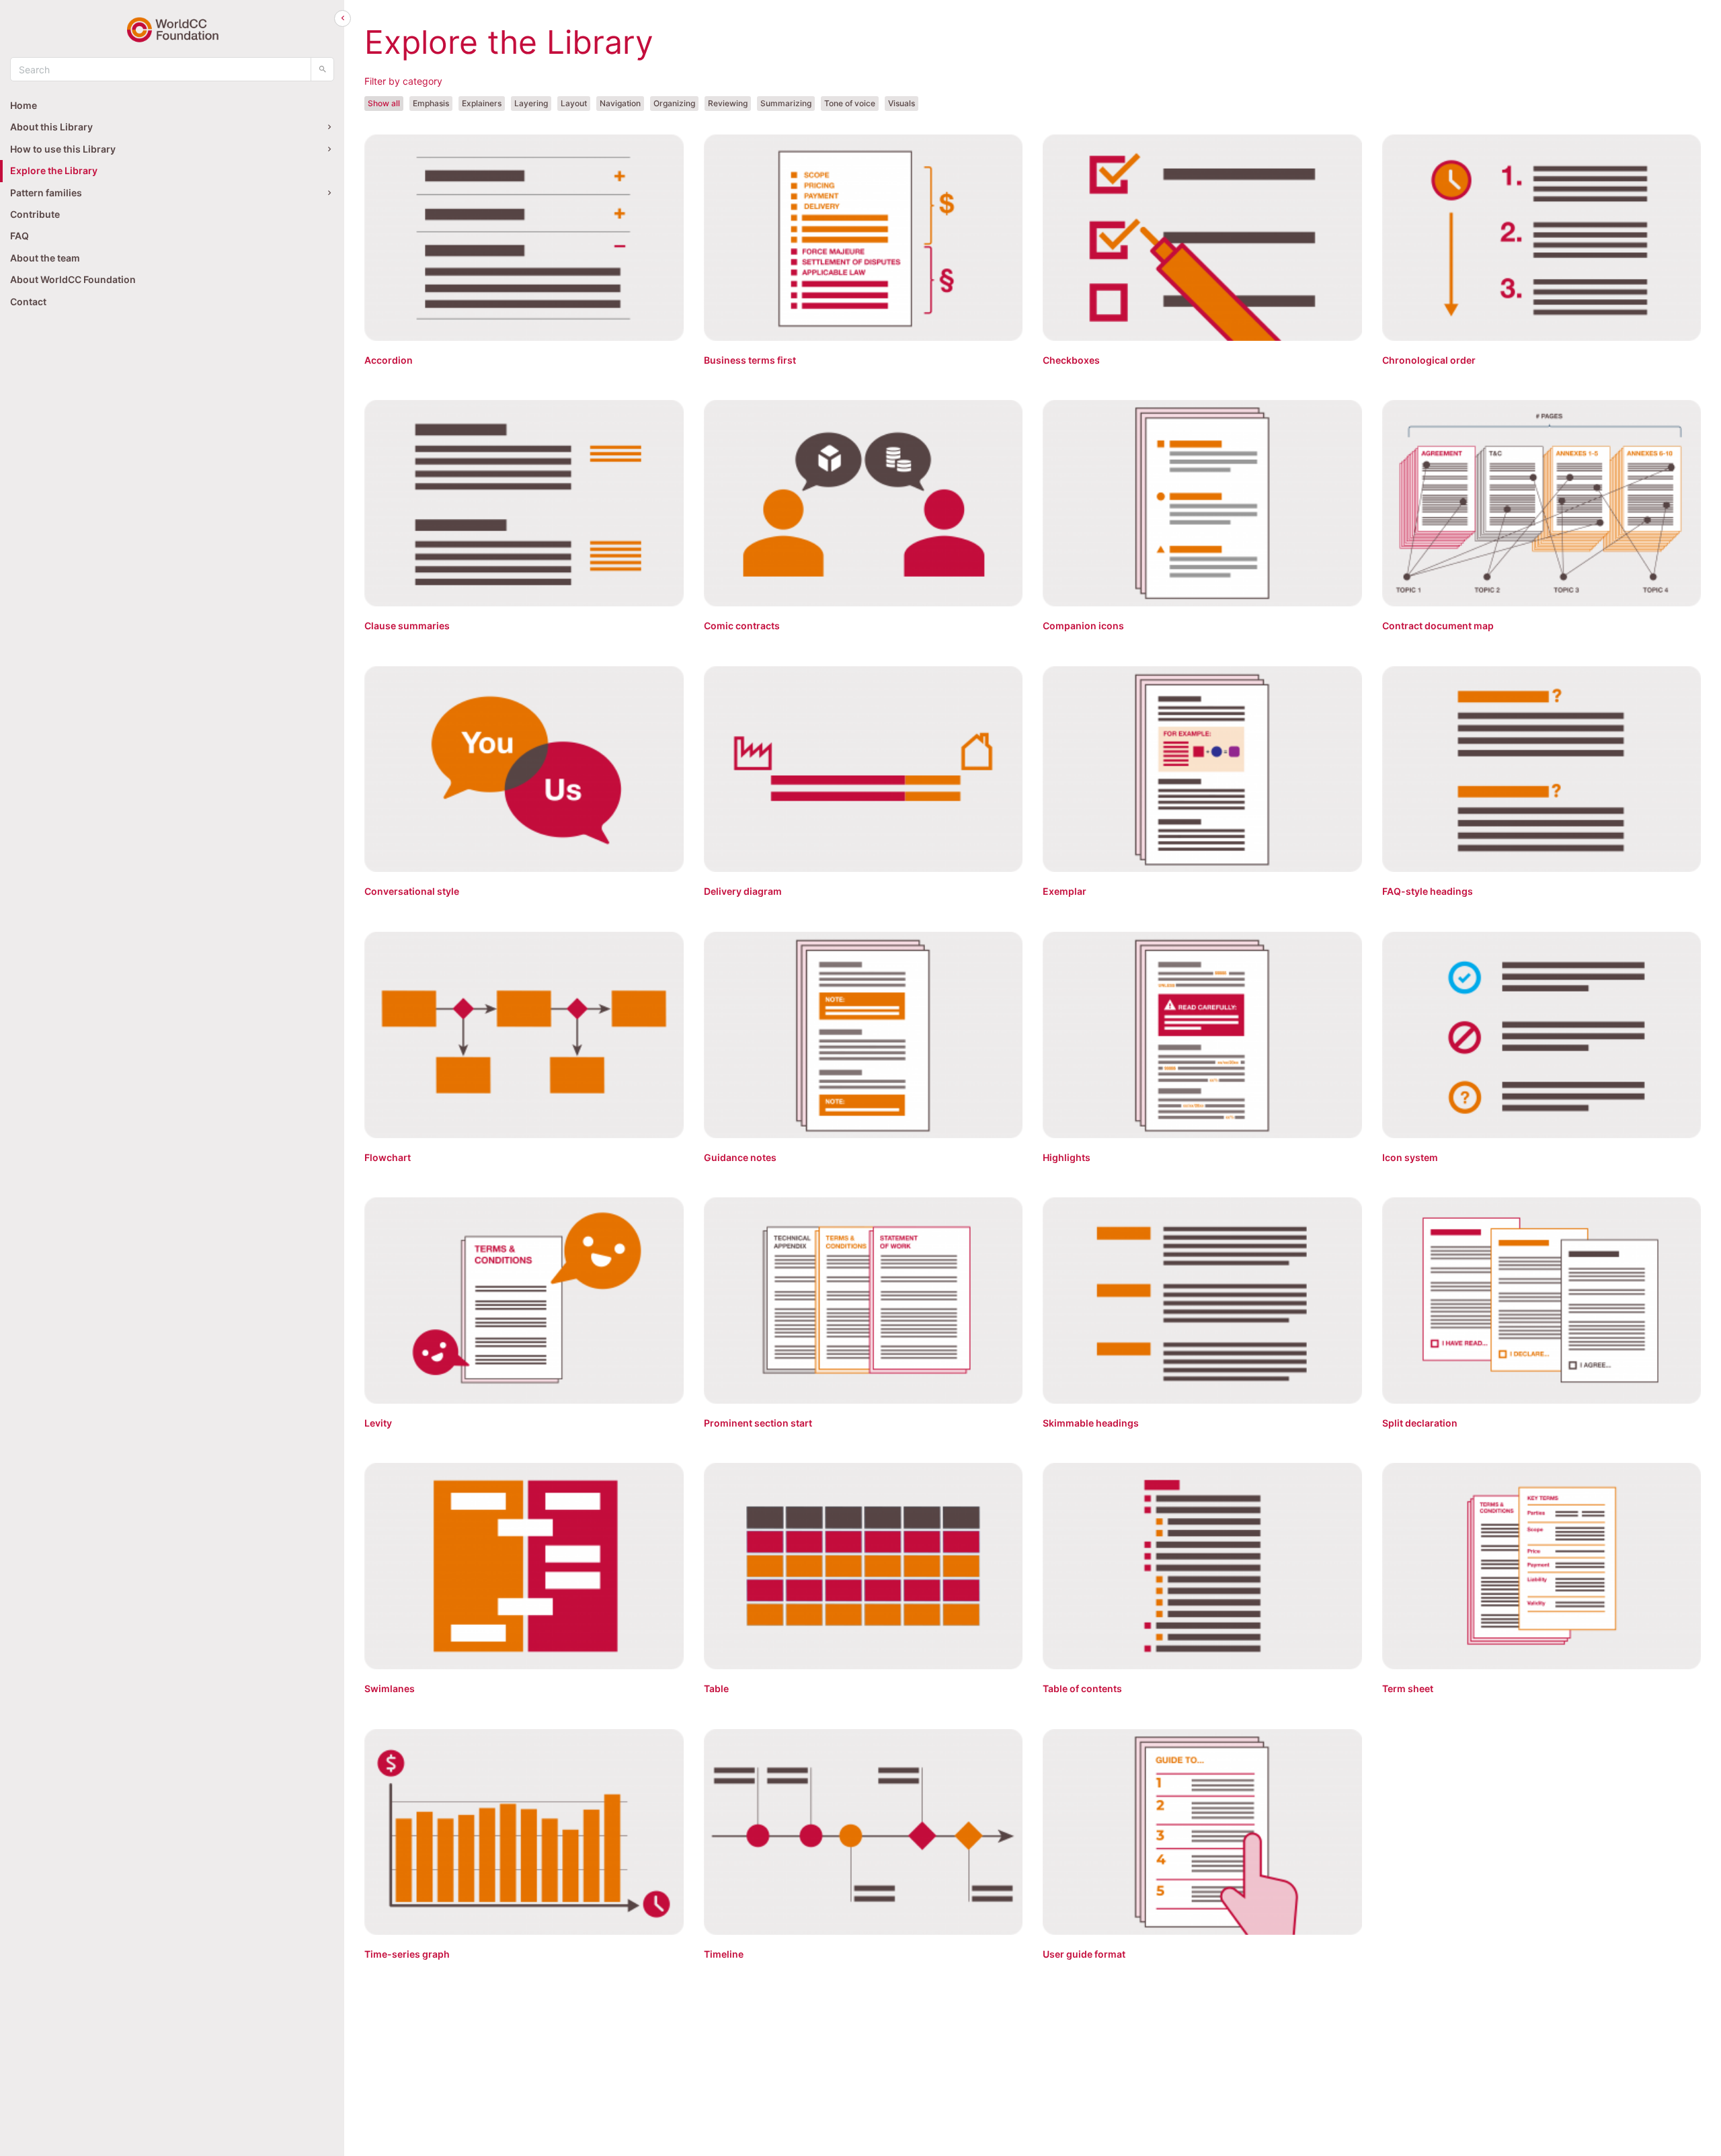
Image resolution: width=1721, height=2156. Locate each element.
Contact (28, 302)
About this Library (51, 127)
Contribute (35, 214)
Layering (531, 103)
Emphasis (431, 103)
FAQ (19, 236)
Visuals (902, 103)
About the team (45, 258)
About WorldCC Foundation (73, 279)
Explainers (482, 103)
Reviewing (728, 103)
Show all (384, 103)
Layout (574, 103)
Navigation (620, 103)
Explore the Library (54, 170)
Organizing (674, 103)
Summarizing (786, 103)
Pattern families (46, 193)
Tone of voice (850, 103)
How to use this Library (63, 149)
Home (24, 105)
